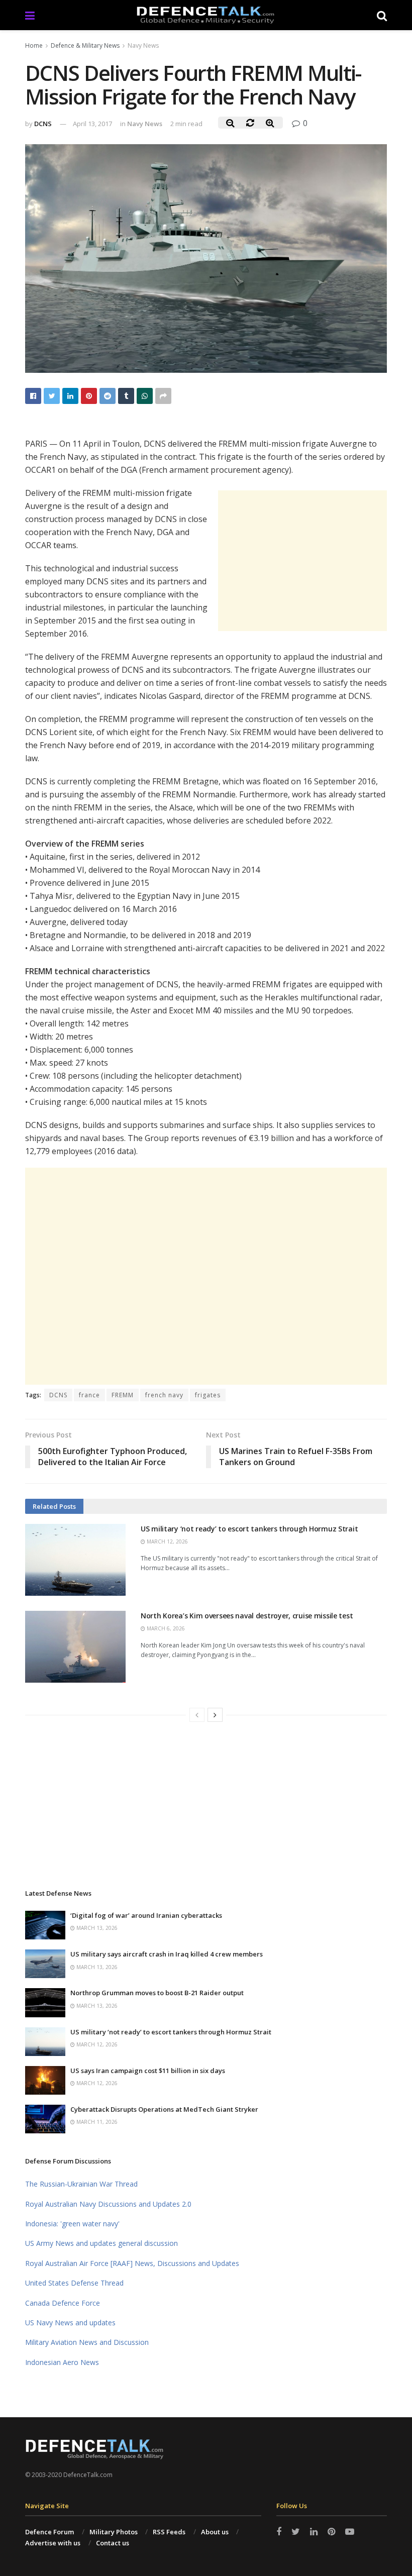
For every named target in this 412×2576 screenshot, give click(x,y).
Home (34, 45)
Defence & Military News (85, 45)
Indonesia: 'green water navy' (72, 2224)
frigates (208, 1395)
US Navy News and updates (70, 2323)
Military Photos (114, 2532)
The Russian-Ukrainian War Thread (81, 2184)
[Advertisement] (302, 561)
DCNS (43, 124)
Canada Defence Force (63, 2303)
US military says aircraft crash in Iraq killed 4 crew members (167, 1954)
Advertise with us (53, 2543)
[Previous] (197, 1715)
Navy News (143, 45)
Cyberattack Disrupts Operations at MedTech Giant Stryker (164, 2109)
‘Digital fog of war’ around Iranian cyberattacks (146, 1915)
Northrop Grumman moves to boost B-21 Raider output (157, 1993)
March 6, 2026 (165, 1628)
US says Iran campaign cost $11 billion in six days (148, 2071)
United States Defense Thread (74, 2283)
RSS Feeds (169, 2532)
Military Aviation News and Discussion (87, 2342)
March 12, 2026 (167, 1541)
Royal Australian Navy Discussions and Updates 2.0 (108, 2204)
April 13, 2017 (92, 124)
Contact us (113, 2543)
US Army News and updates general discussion (101, 2243)
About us (215, 2532)
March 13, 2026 (96, 1928)
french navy (164, 1395)
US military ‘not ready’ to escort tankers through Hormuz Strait (249, 1529)
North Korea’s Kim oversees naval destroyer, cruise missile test (247, 1616)
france (89, 1395)
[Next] (215, 1715)
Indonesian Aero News (62, 2362)
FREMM (123, 1395)
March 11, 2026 (96, 2122)
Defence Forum (49, 2532)
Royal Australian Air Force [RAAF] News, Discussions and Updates (132, 2263)
